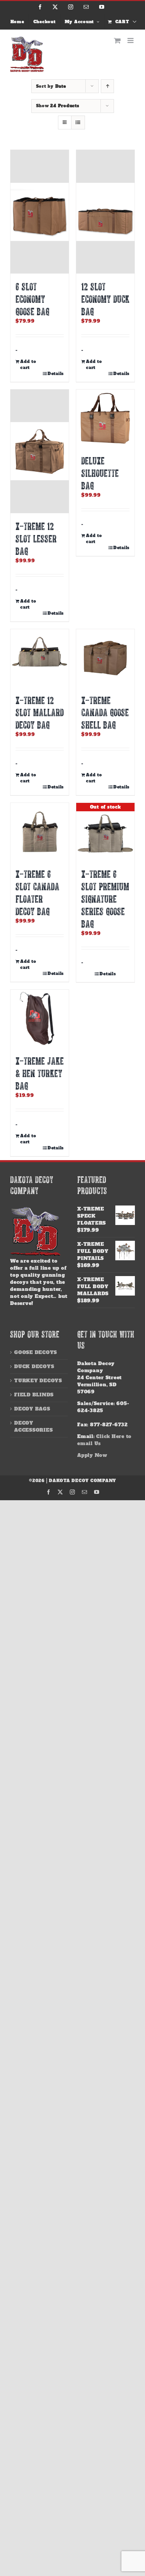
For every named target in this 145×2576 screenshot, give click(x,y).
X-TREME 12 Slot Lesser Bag (36, 538)
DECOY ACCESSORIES (33, 1426)
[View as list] (78, 122)
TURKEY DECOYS (38, 1381)
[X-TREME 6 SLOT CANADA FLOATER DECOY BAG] (40, 832)
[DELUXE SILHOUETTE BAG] (105, 419)
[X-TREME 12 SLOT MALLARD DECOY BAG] (40, 658)
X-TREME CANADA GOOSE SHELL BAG (105, 712)
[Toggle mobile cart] (118, 40)
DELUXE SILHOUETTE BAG (100, 473)
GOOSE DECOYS (36, 1352)
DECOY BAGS (32, 1409)
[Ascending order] (107, 86)
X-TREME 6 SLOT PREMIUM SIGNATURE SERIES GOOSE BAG (105, 899)
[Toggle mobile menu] (131, 40)
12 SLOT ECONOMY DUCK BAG (105, 299)
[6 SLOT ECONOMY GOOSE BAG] (40, 212)
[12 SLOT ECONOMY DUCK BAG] (105, 212)
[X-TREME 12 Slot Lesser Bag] (40, 451)
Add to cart (28, 365)
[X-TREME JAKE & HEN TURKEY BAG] (40, 1019)
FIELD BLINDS (34, 1395)
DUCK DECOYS (34, 1366)
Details (56, 374)
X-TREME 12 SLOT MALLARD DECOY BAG (40, 712)
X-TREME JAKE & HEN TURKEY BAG (40, 1073)
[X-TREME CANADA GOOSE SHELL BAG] (105, 658)
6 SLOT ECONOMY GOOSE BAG (32, 299)
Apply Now (92, 1455)
